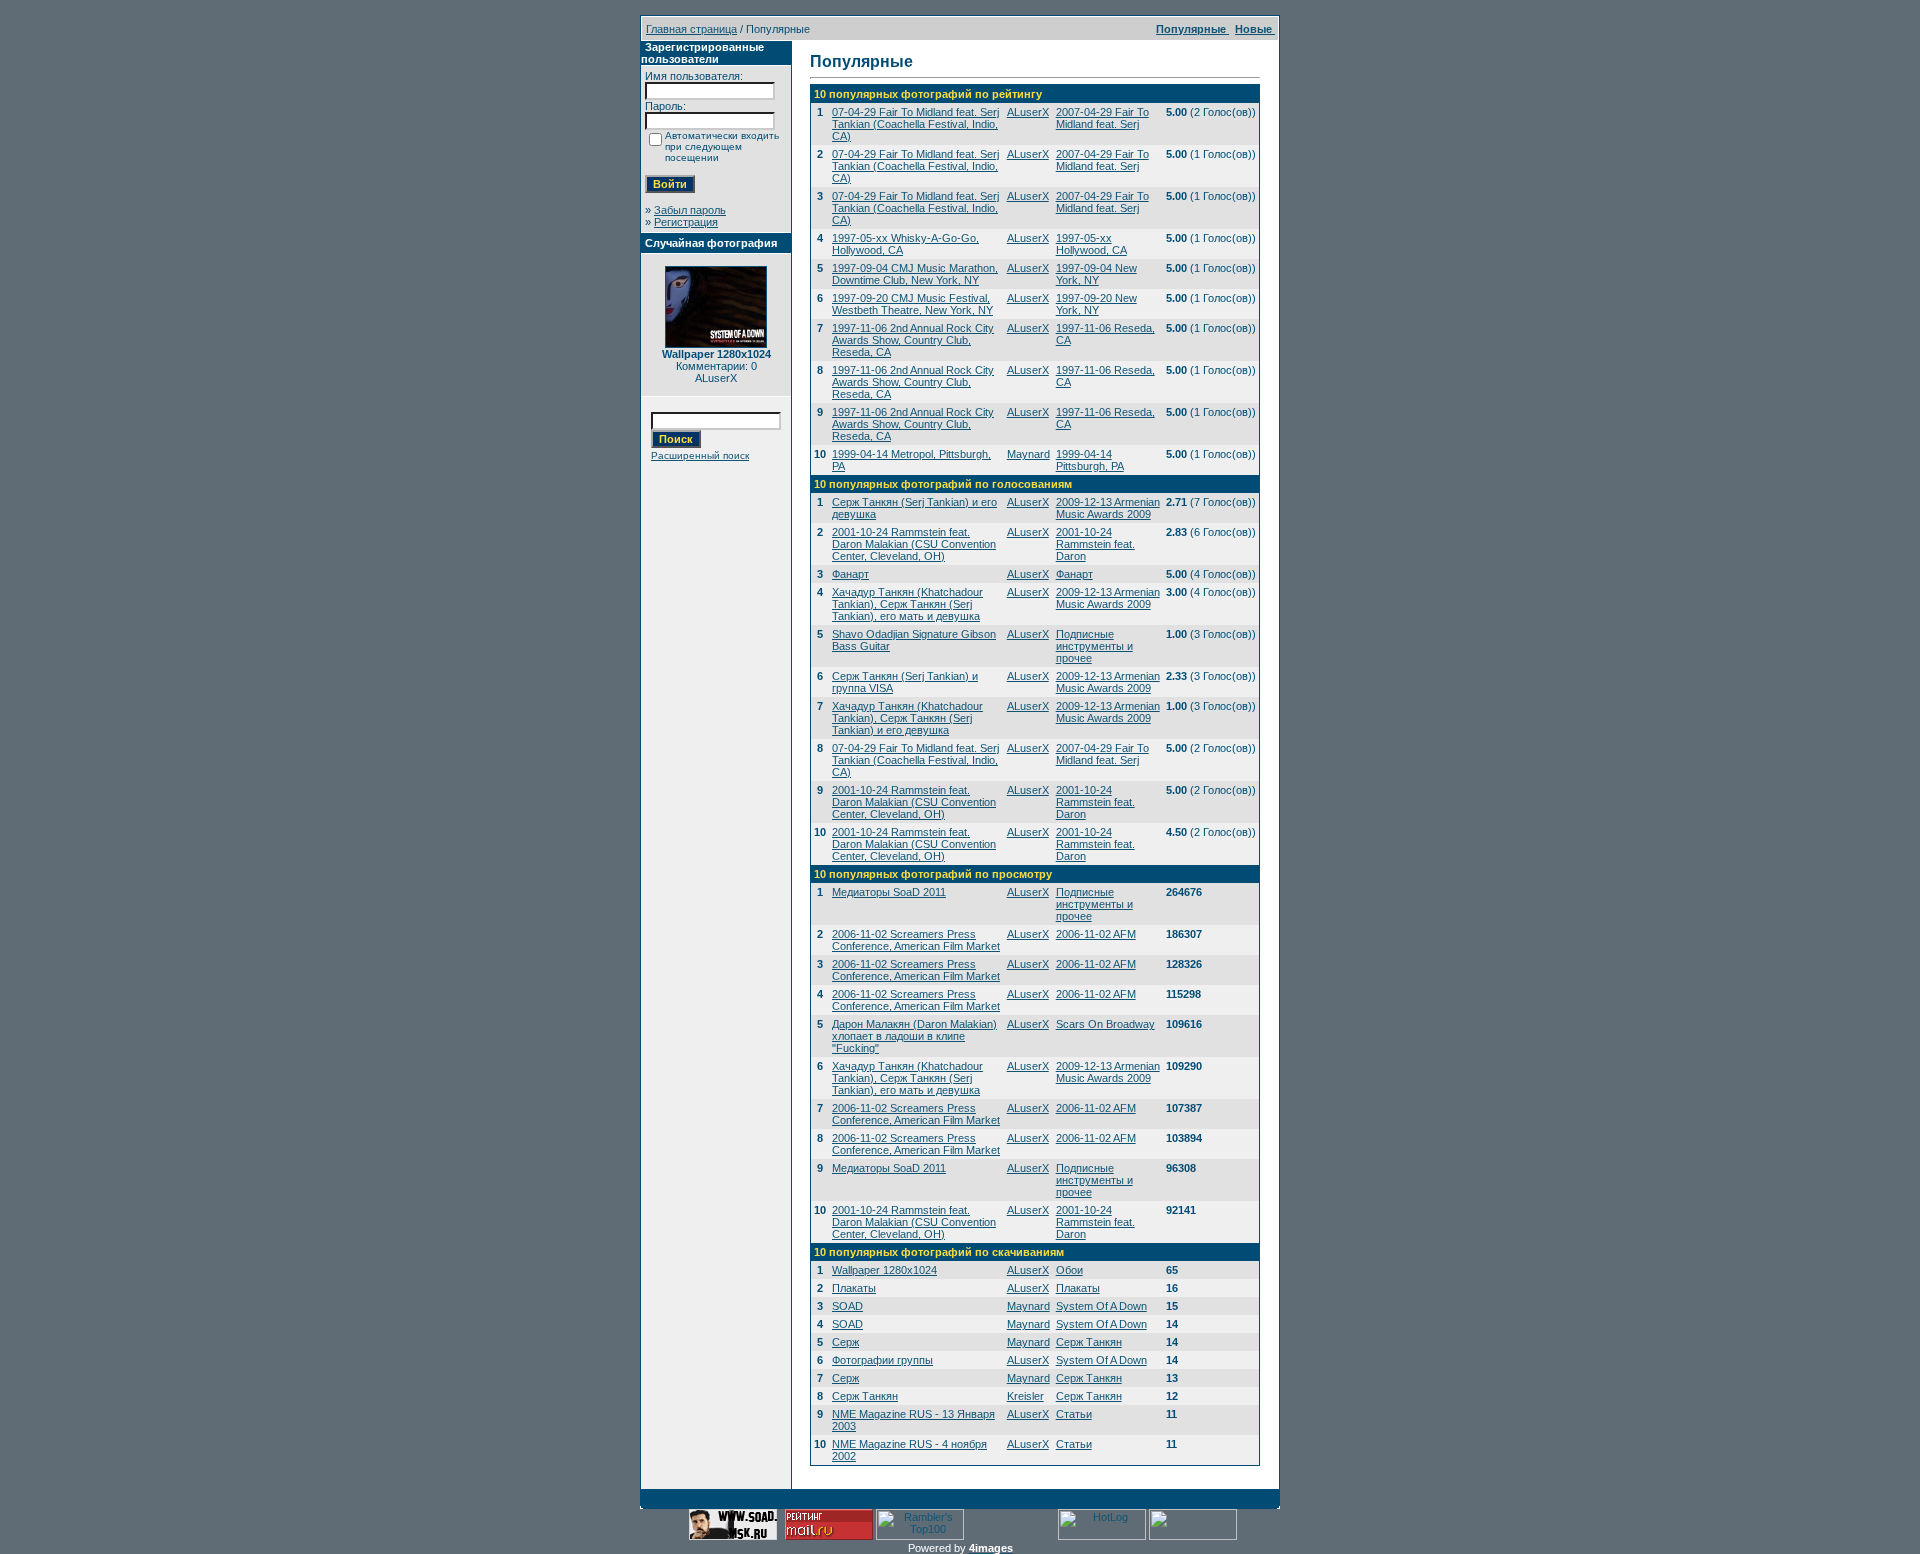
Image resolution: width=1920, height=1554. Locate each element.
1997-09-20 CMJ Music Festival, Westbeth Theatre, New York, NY (912, 304)
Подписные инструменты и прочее (1094, 646)
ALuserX (1028, 112)
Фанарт (850, 574)
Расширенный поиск (700, 455)
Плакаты (854, 1288)
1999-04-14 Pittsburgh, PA (1090, 460)
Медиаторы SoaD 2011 (889, 892)
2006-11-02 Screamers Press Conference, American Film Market (916, 940)
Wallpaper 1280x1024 (884, 1270)
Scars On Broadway (1105, 1024)
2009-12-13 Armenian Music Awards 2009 (1108, 508)
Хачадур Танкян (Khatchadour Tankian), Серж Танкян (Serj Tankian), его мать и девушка (907, 604)
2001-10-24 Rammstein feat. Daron (1095, 544)
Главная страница (691, 29)
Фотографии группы (882, 1360)
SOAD (847, 1306)
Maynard (1028, 454)
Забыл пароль (690, 210)
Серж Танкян (1089, 1342)
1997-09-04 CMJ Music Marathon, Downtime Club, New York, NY (915, 274)
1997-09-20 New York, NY (1096, 304)
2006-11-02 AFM (1096, 934)
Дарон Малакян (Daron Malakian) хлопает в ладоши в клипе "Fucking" (914, 1036)
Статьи (1074, 1414)
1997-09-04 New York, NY (1096, 274)
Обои (1069, 1270)
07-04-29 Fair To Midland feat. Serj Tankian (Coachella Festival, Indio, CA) (915, 124)
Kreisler (1025, 1396)
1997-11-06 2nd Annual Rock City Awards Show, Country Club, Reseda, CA (913, 340)
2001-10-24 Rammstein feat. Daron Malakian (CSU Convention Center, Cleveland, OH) (914, 544)
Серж (845, 1342)
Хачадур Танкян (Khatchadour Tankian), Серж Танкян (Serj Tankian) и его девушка (907, 718)
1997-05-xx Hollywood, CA (1091, 244)
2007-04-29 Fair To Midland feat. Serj (1102, 118)
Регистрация (686, 222)
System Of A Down (1101, 1306)
